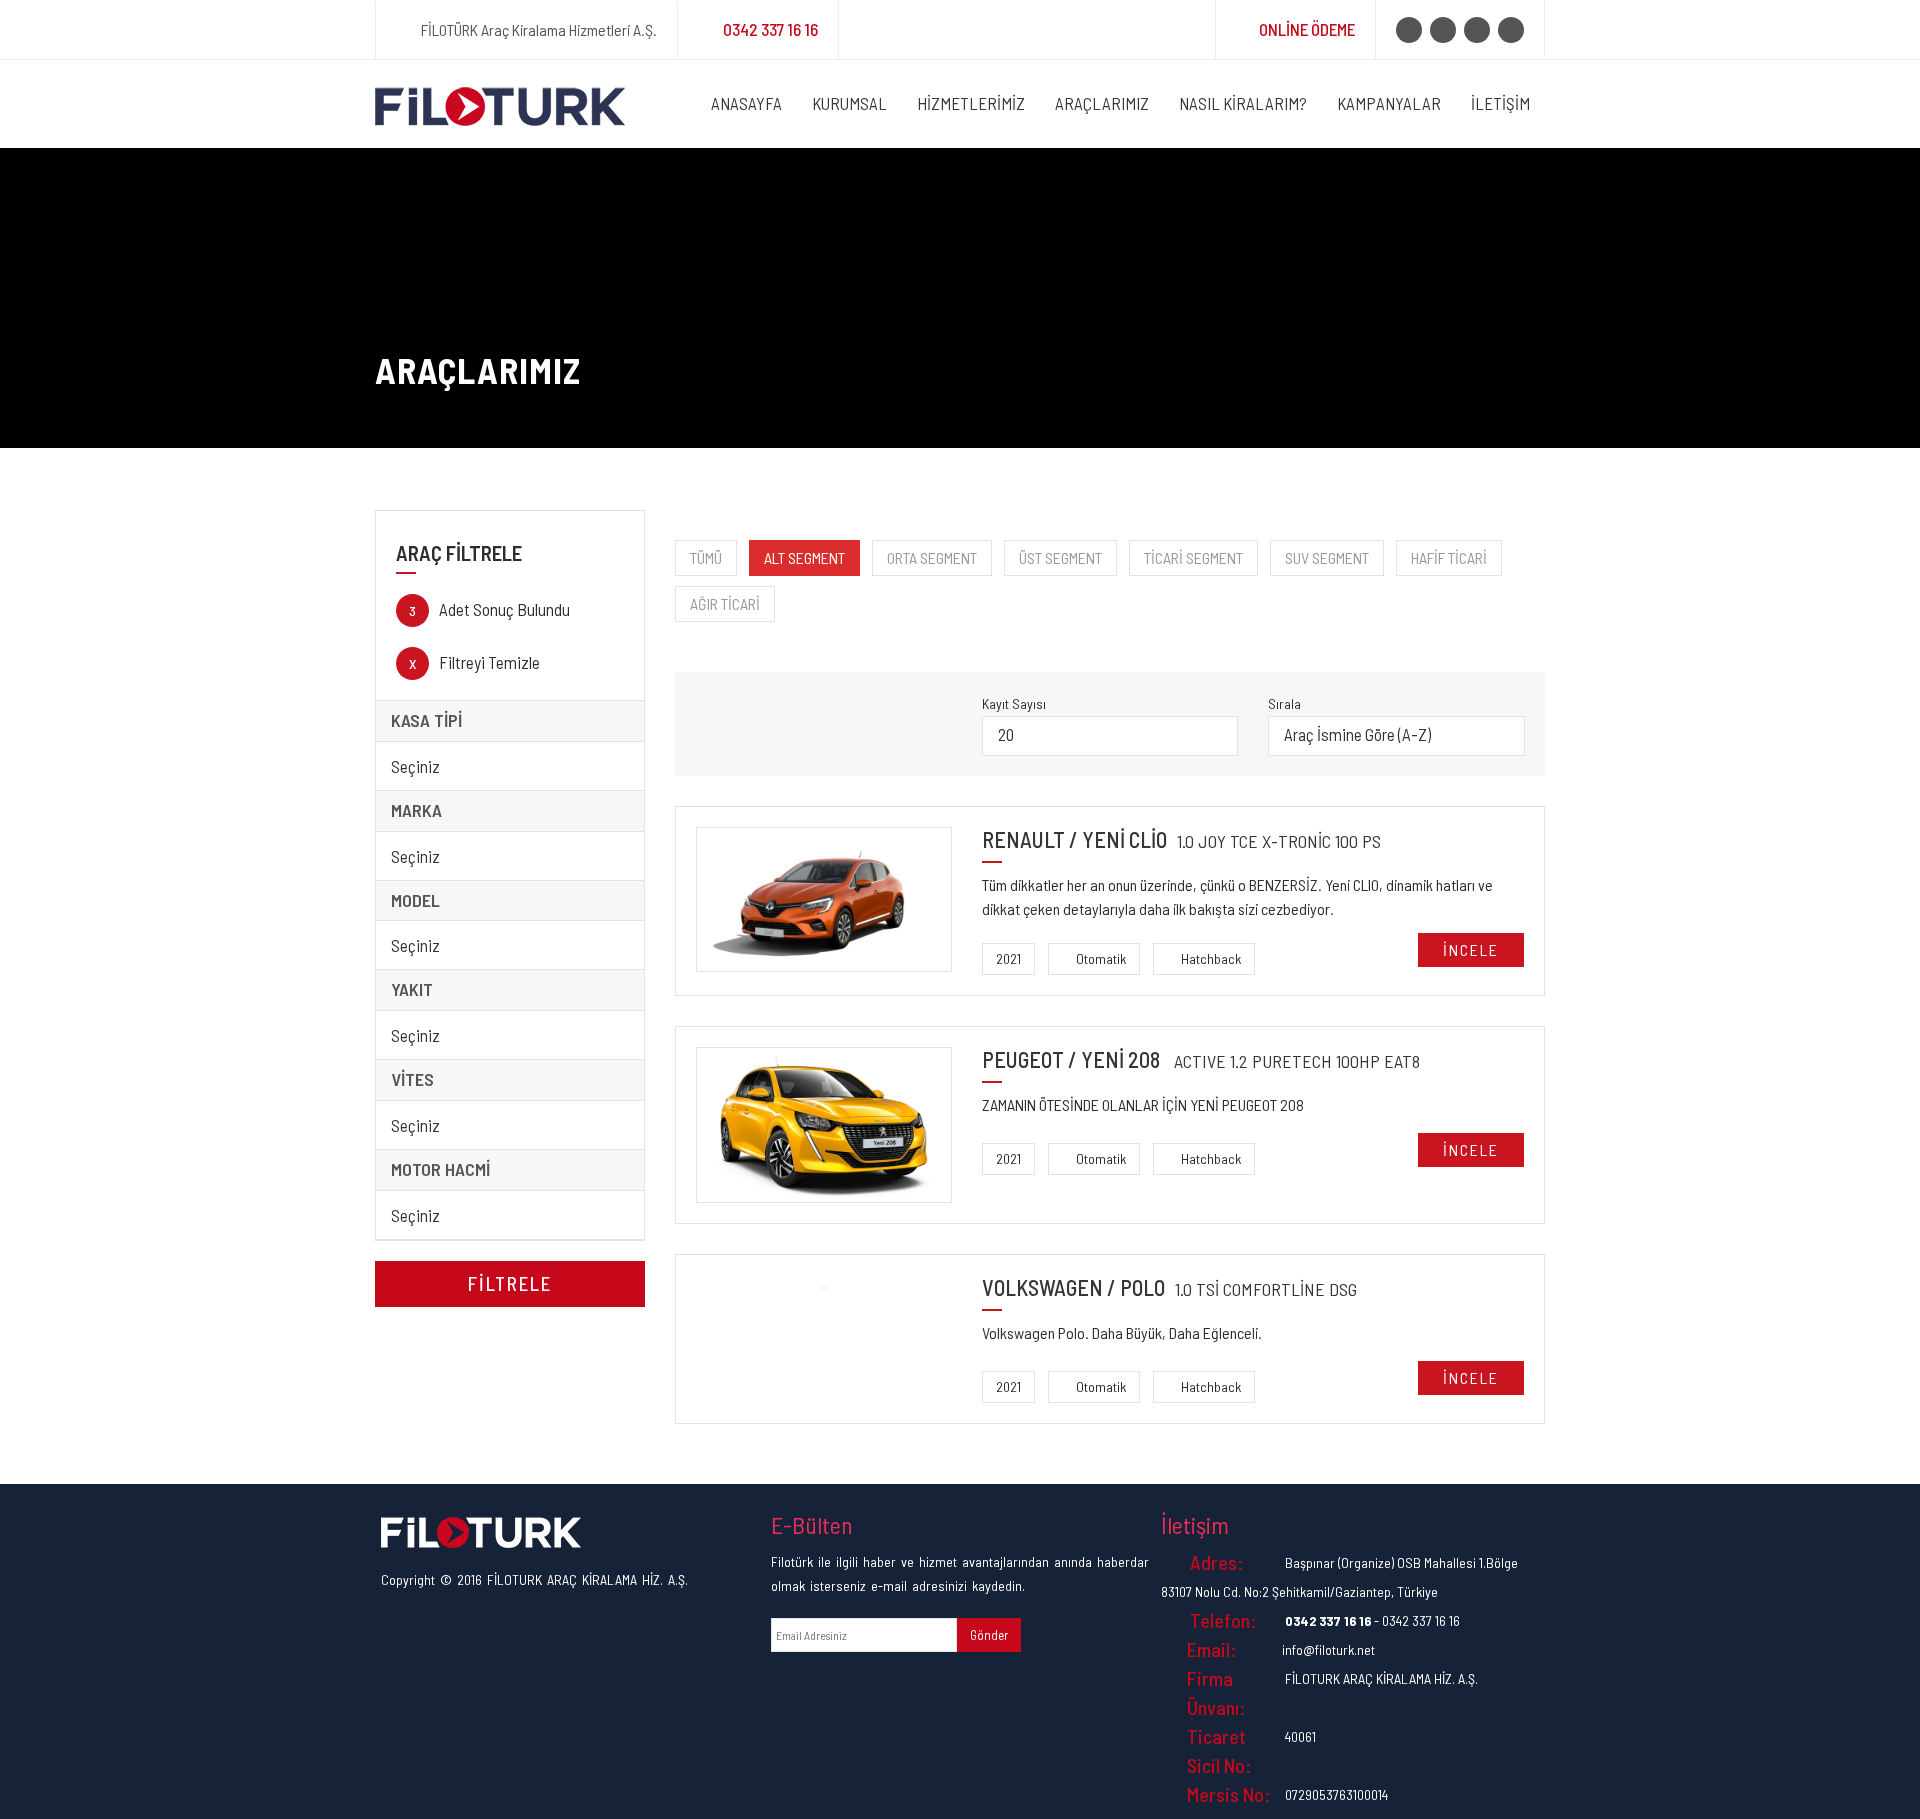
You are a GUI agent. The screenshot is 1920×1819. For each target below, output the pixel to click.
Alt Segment (804, 557)
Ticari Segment (1193, 557)
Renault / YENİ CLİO (1181, 839)
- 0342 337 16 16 (1372, 1620)
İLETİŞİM (1500, 103)
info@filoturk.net (1328, 1649)
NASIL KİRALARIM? (1243, 103)
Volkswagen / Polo (1169, 1287)
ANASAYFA (746, 103)
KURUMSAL (849, 103)
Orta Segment (932, 557)
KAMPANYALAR (1389, 103)
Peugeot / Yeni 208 (1201, 1059)
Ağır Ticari (725, 603)
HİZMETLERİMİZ (971, 103)
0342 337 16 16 (770, 29)
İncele (1471, 949)
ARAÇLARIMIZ (1102, 103)
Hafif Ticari (1449, 557)
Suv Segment (1327, 557)
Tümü (706, 557)
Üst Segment (1060, 557)
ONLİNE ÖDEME (1307, 29)
